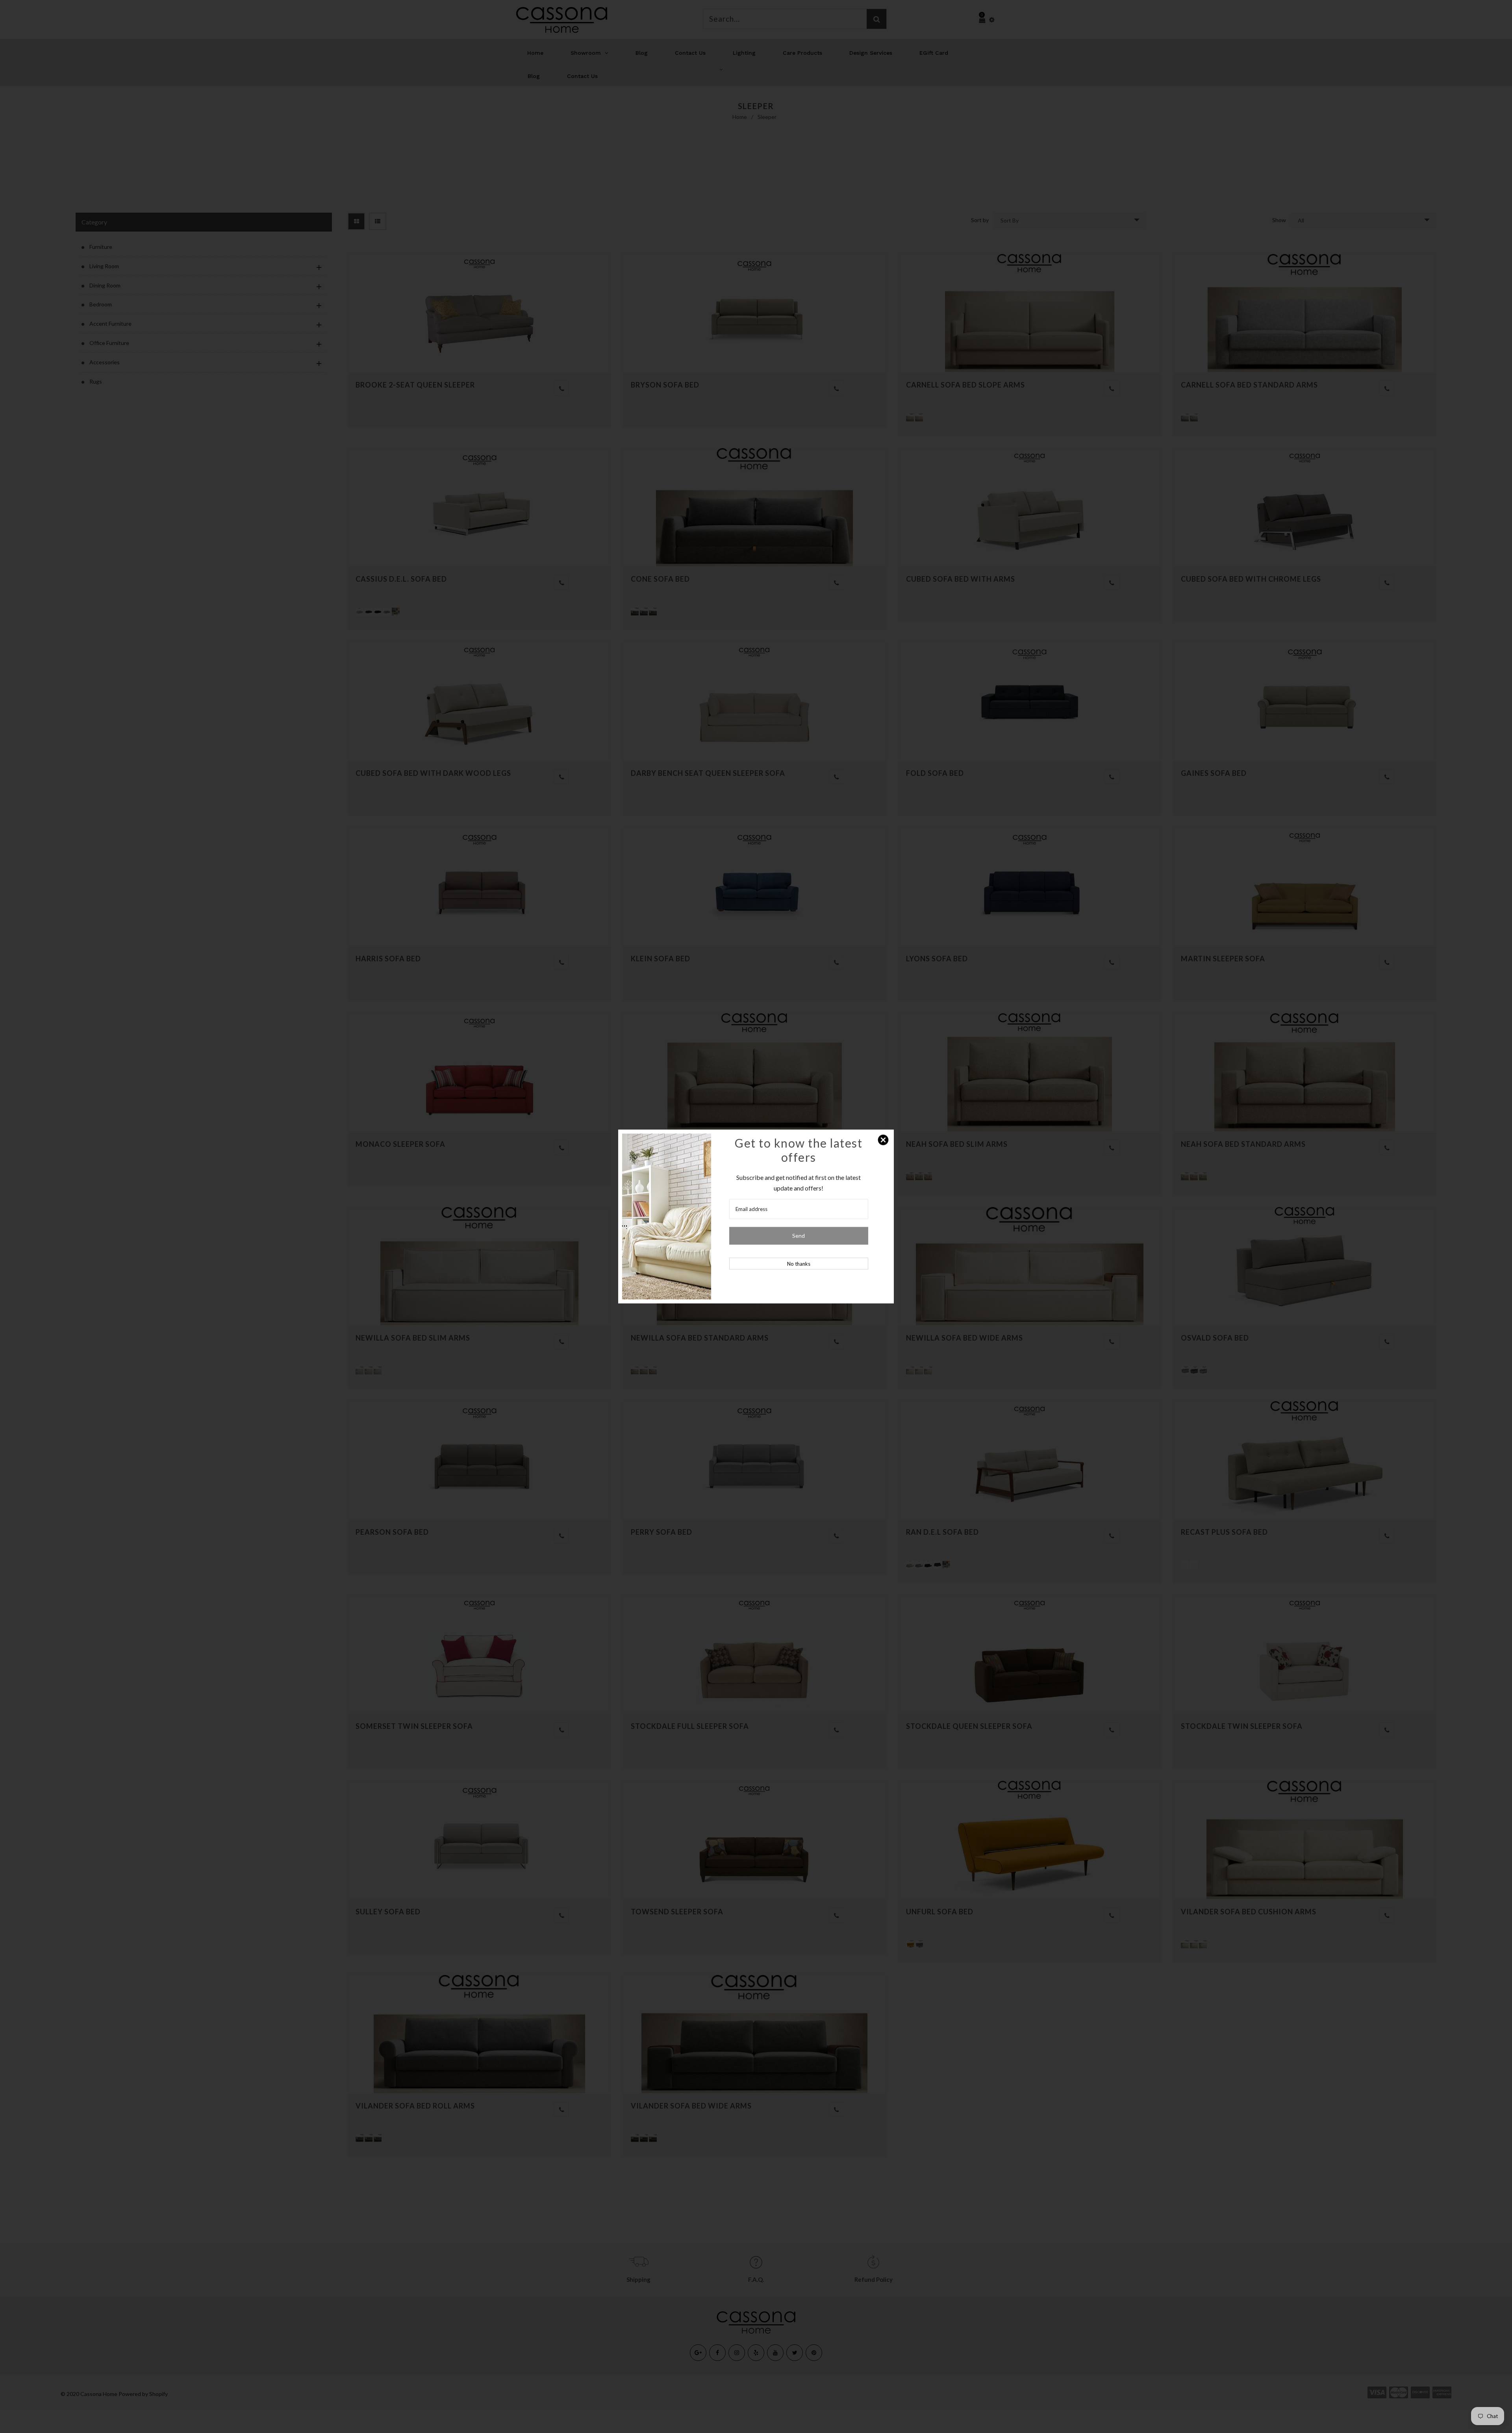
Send (799, 1236)
